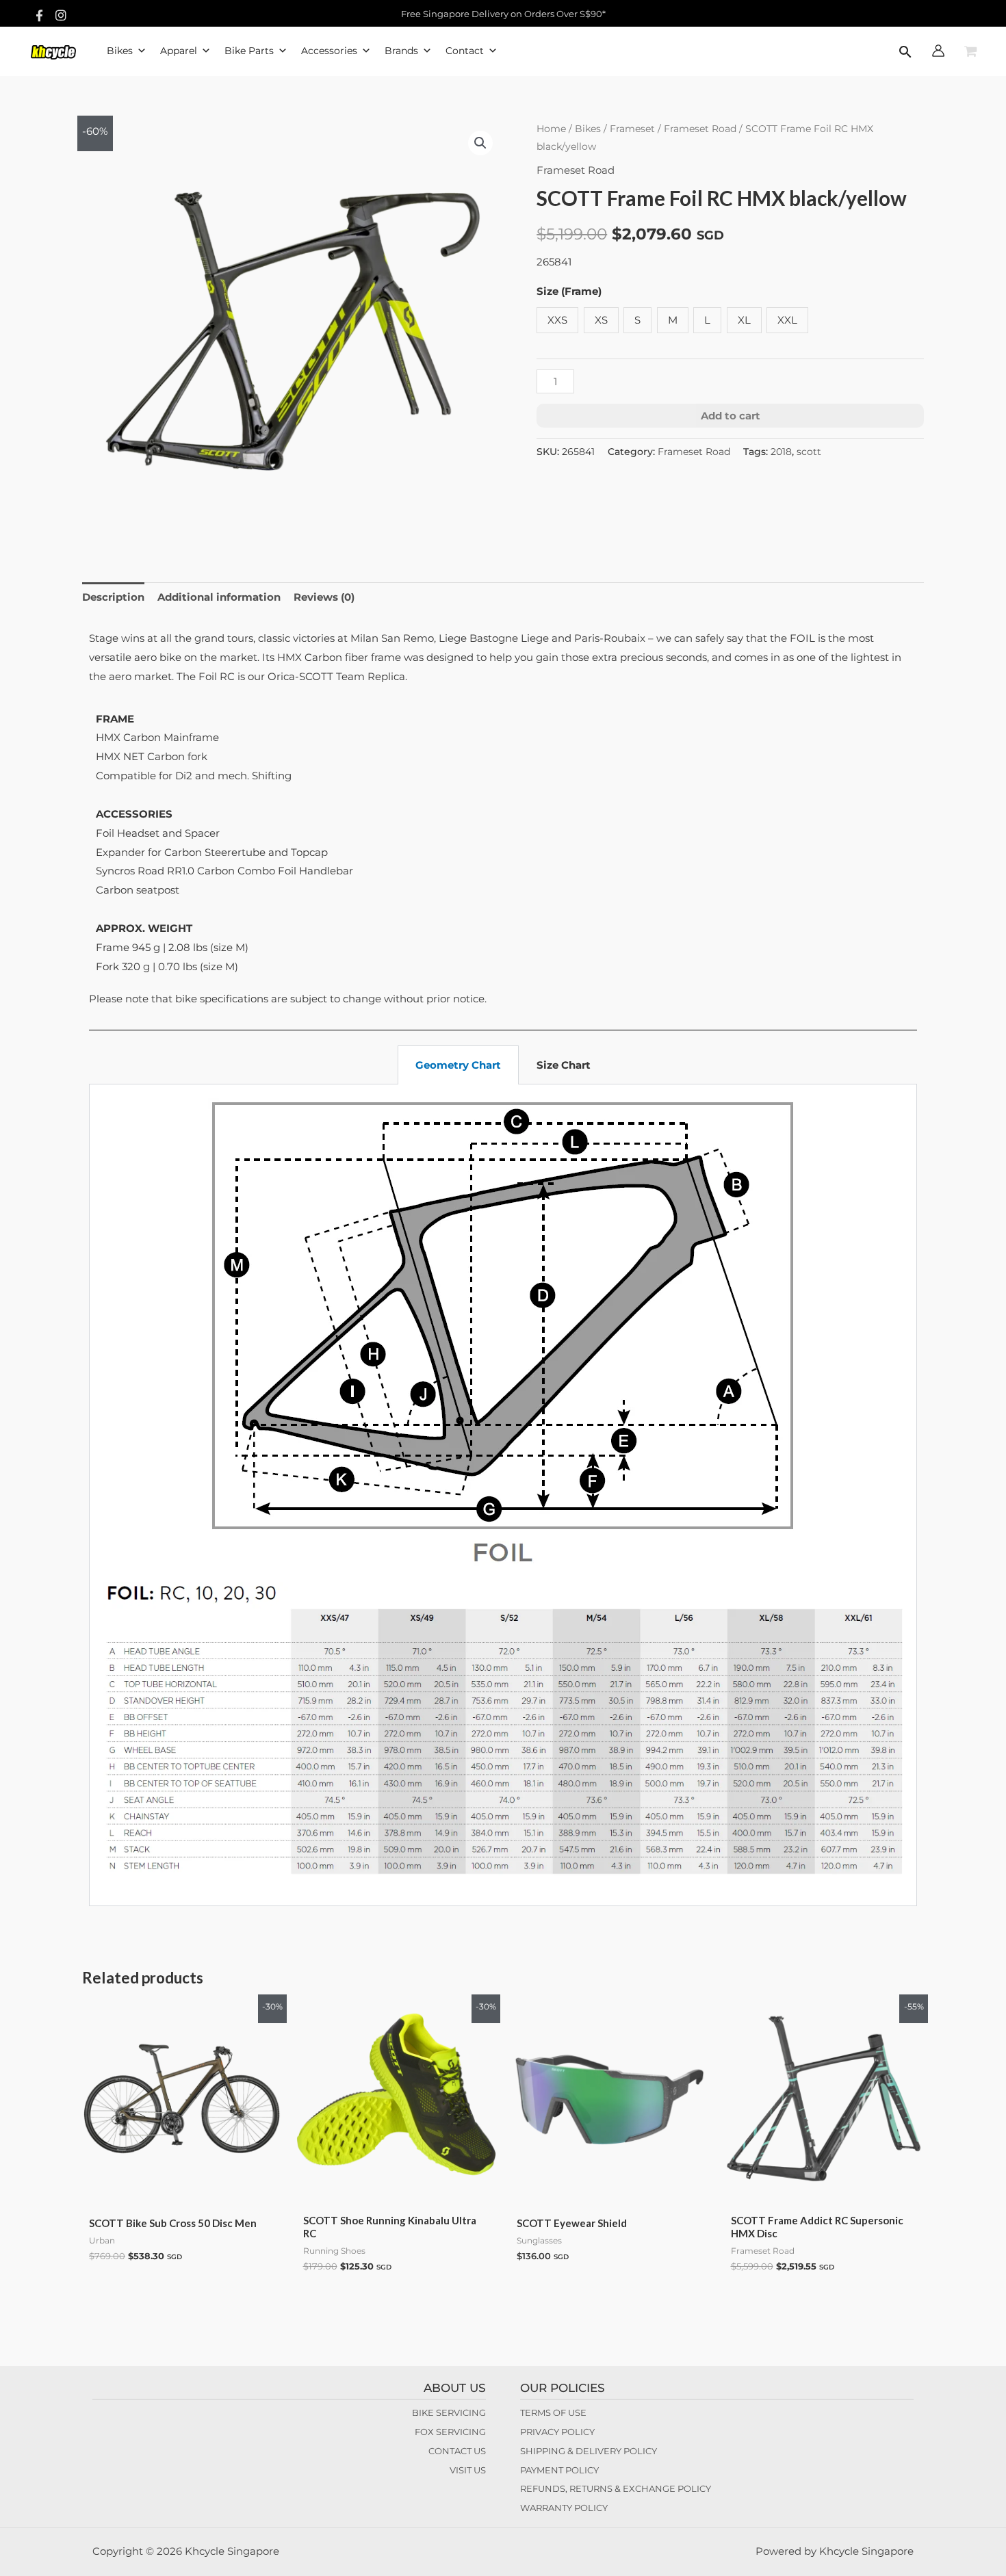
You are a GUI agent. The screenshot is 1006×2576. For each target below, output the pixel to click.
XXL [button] (787, 320)
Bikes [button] (120, 51)
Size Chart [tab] (564, 1065)
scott (809, 452)
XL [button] (744, 320)
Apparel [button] (179, 51)
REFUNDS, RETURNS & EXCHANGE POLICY (616, 2488)
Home (551, 129)
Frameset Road (700, 129)
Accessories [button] (329, 51)
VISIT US (468, 2470)
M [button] (673, 320)
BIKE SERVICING (449, 2412)
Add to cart (731, 416)
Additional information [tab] (219, 597)
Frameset (632, 129)
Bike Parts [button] (249, 51)
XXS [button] (557, 320)
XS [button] (601, 320)
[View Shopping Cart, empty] (970, 52)
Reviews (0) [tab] (324, 597)
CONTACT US (457, 2451)
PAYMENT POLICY (559, 2470)
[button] (905, 53)
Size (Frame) (569, 291)
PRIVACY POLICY (557, 2432)
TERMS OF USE (553, 2412)
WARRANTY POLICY (564, 2508)
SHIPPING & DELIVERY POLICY (589, 2451)
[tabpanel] (503, 1495)
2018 (781, 452)
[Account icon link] (938, 51)
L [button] (707, 320)
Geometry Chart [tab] (458, 1065)
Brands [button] (401, 51)
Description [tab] (113, 597)
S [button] (637, 320)
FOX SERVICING (450, 2432)
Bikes (588, 129)
